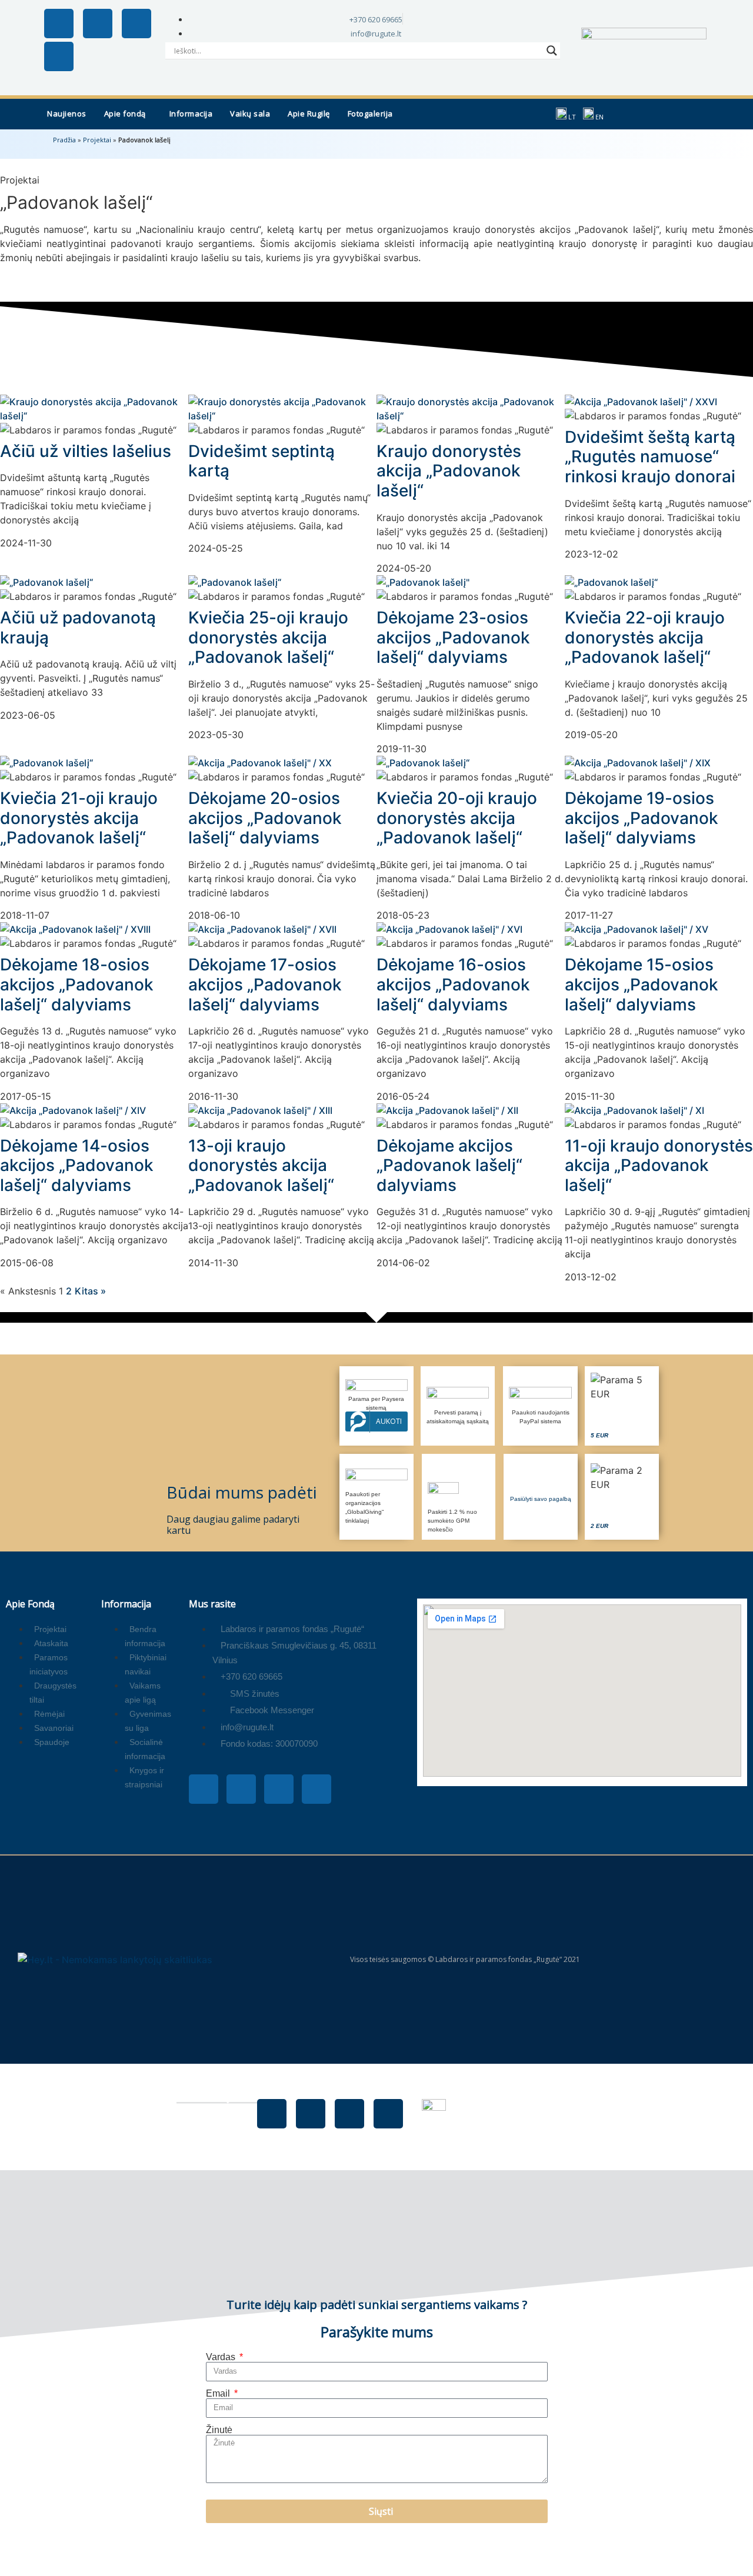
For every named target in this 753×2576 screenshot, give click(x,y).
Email (219, 2394)
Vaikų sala (250, 114)
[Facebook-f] (59, 24)
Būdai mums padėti (242, 1492)
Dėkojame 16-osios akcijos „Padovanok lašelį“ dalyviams (453, 984)
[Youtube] (136, 24)
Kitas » (90, 1291)
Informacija (191, 114)
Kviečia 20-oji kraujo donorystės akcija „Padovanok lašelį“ (457, 818)
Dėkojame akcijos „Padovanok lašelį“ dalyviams (449, 1165)
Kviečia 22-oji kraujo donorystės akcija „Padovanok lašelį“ (645, 637)
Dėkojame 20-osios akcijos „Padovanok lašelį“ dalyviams (265, 818)
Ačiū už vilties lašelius (86, 451)
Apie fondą (125, 114)
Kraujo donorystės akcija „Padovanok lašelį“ (449, 471)
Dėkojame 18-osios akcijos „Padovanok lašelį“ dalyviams (77, 984)
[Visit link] (622, 1406)
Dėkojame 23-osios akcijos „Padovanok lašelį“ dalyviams (453, 637)
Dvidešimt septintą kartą (261, 461)
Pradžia (64, 140)
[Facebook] (272, 2114)
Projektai (97, 140)
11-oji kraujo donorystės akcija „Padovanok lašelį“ (659, 1165)
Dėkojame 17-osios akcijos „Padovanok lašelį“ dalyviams (265, 984)
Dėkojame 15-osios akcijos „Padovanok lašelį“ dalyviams (642, 984)
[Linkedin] (59, 56)
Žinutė (219, 2430)
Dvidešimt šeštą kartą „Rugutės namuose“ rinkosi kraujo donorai (650, 457)
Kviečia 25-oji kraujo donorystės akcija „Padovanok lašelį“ (268, 637)
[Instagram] (98, 24)
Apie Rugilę (309, 114)
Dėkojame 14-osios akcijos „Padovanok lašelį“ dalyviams (77, 1165)
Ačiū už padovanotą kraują (78, 628)
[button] (128, 114)
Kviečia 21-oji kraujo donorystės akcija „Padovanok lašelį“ (79, 818)
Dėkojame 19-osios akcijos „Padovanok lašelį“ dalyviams (642, 818)
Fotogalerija (370, 114)
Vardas (222, 2357)
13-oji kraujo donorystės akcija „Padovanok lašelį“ (261, 1165)
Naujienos (67, 114)
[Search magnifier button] (552, 51)
